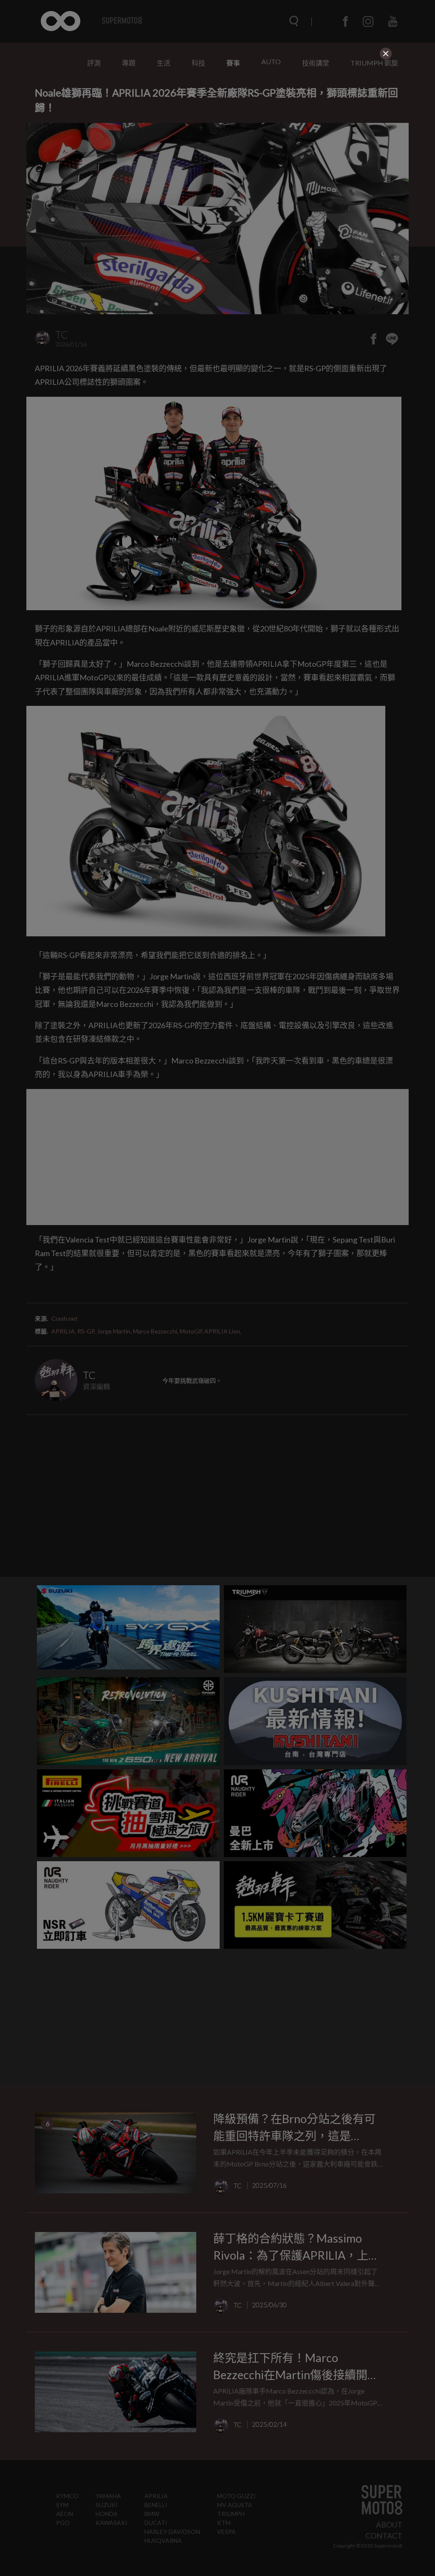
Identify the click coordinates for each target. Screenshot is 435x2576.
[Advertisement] (217, 122)
